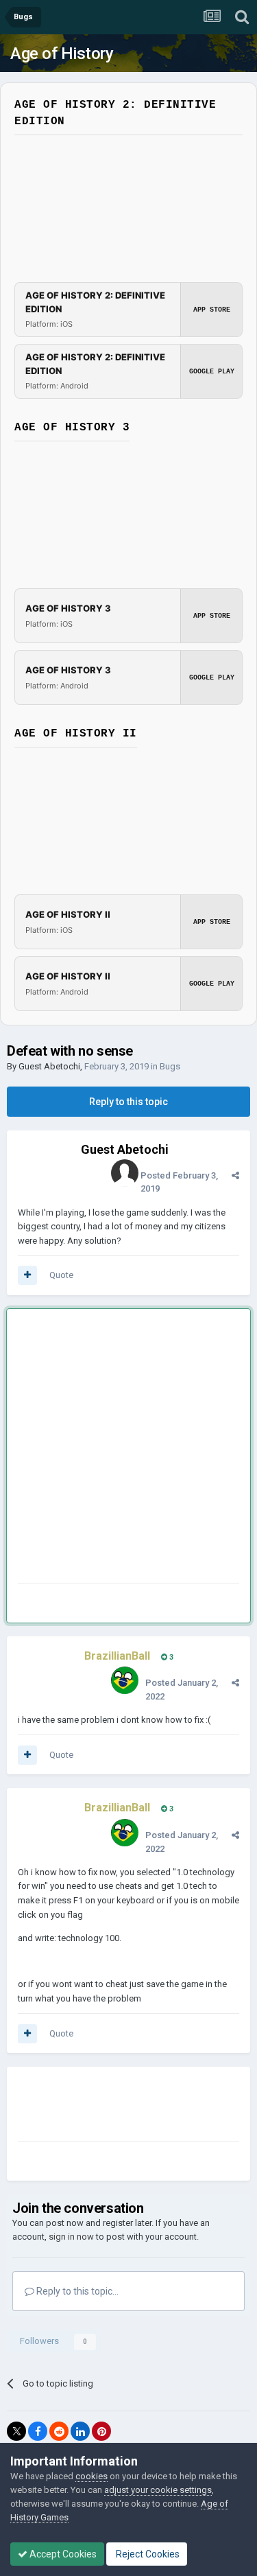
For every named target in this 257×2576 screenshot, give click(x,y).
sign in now (71, 2237)
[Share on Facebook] (38, 2431)
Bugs (170, 1066)
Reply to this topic (128, 1102)
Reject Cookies (147, 2554)
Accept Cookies (62, 2554)
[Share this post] (235, 1175)
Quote (61, 1275)
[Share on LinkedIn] (80, 2431)
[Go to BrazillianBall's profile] (125, 1680)
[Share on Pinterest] (101, 2431)
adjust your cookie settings (158, 2490)
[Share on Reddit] (59, 2431)
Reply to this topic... (76, 2291)
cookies (91, 2476)
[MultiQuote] (27, 1275)
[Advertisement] (128, 1449)
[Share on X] (16, 2431)
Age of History (62, 54)
